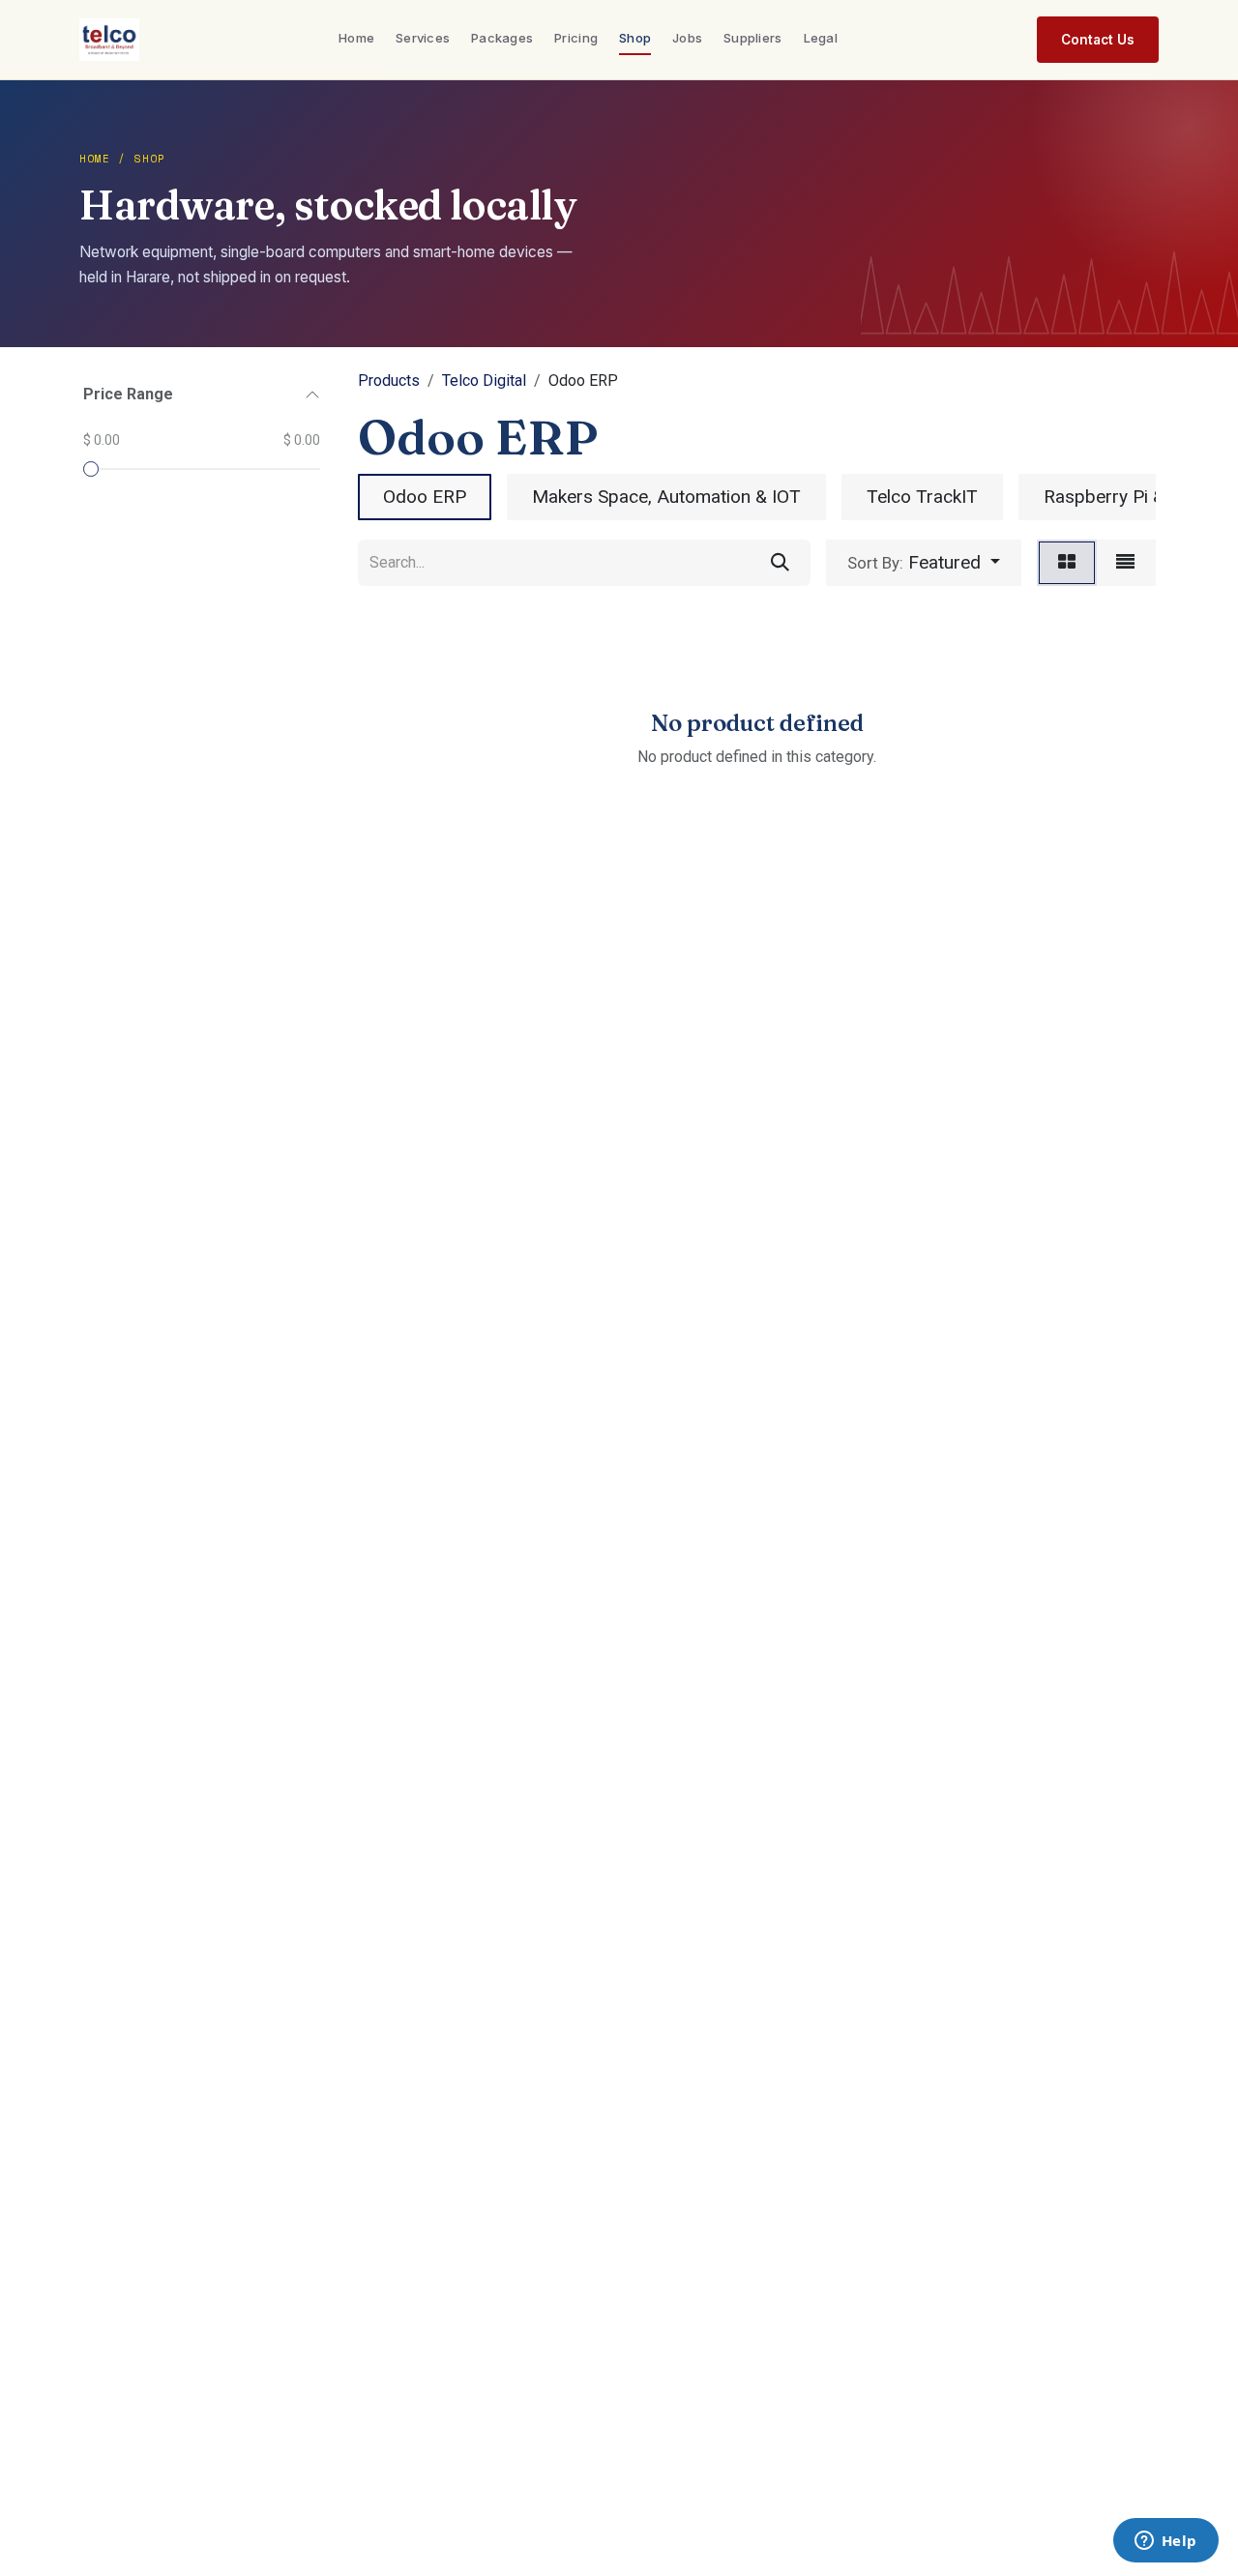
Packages (502, 38)
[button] (924, 563)
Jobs (687, 38)
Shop (635, 38)
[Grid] (1067, 563)
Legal (821, 38)
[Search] (780, 563)
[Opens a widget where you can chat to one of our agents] (1165, 2542)
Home (356, 38)
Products (389, 381)
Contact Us (1098, 40)
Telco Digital (484, 381)
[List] (1125, 563)
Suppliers (752, 38)
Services (423, 38)
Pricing (576, 38)
